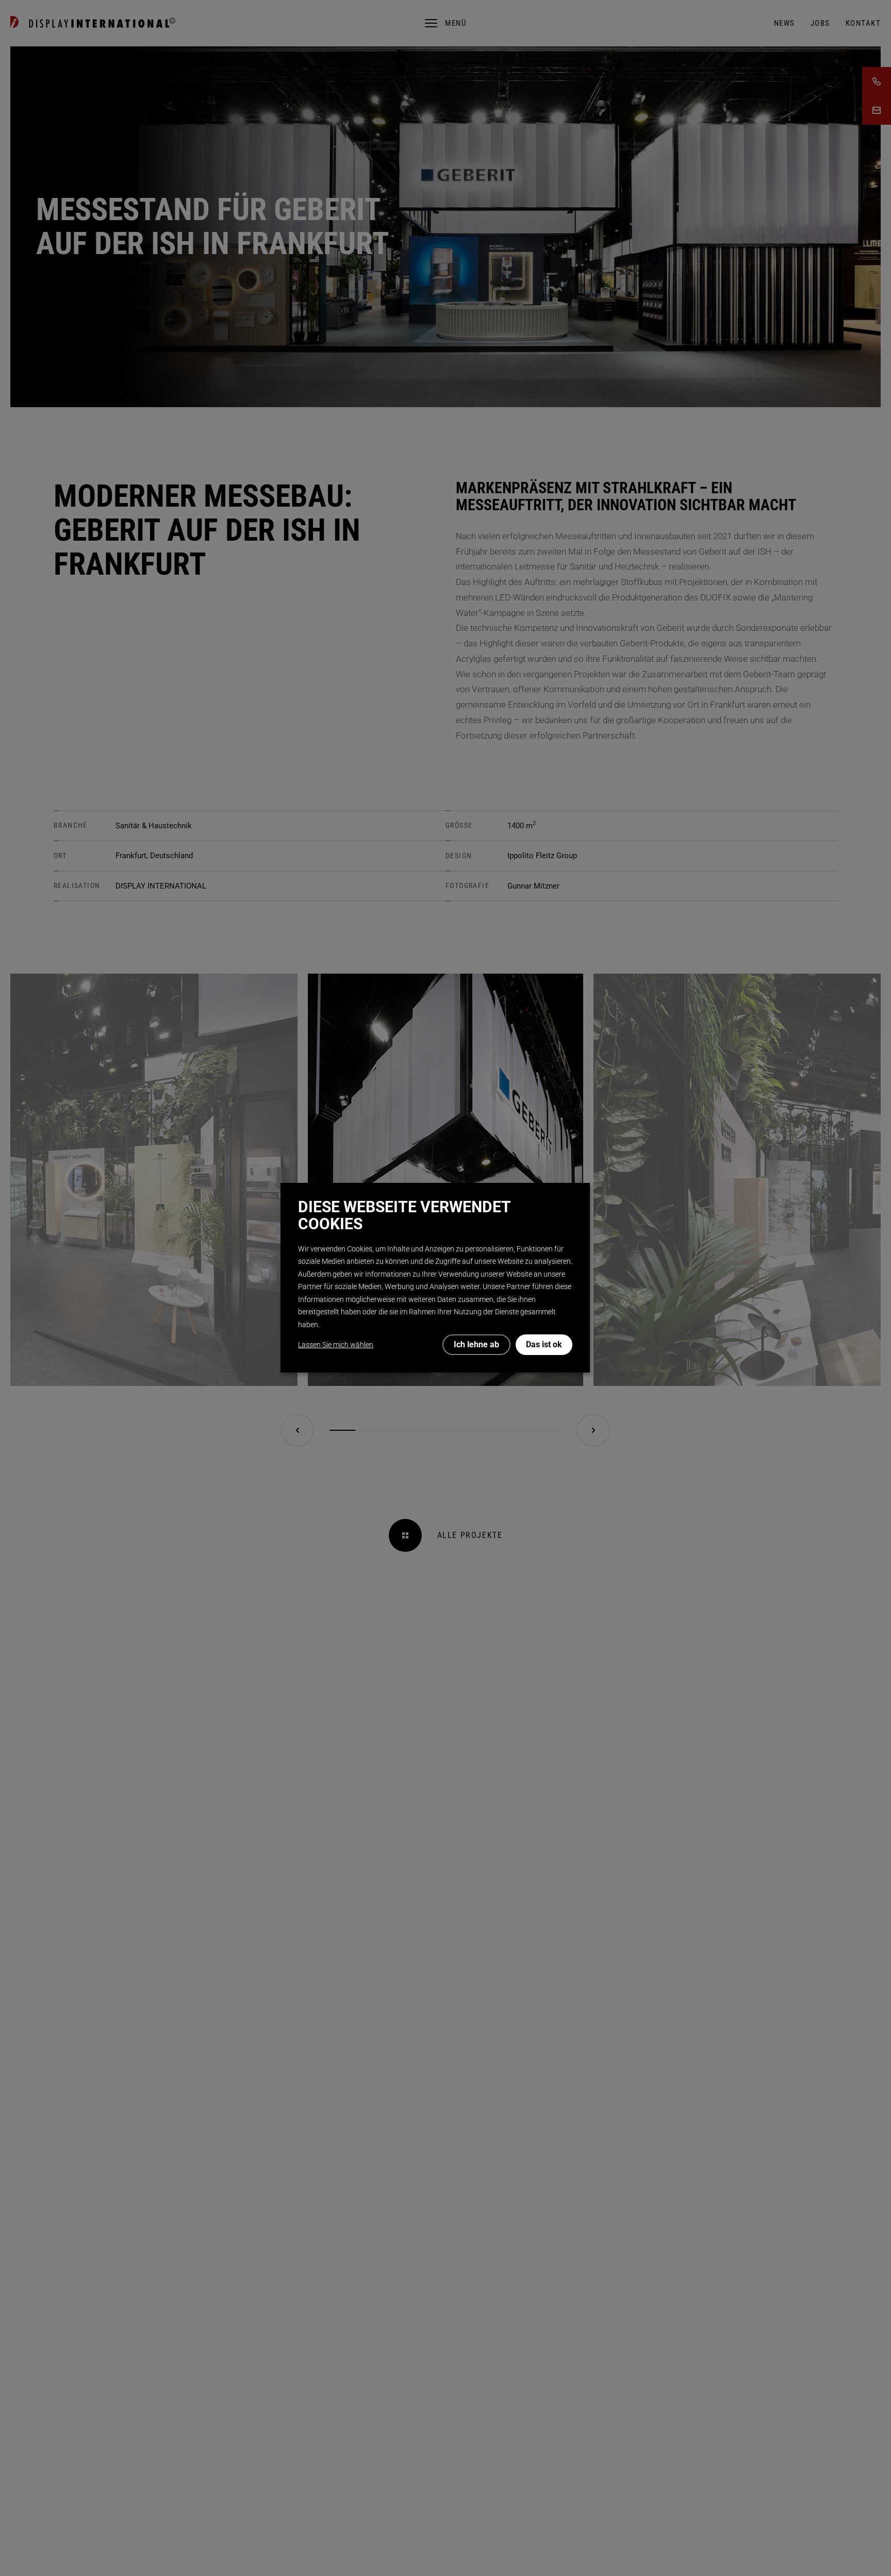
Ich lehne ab (476, 1344)
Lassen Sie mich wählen (336, 1345)
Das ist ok (544, 1344)
